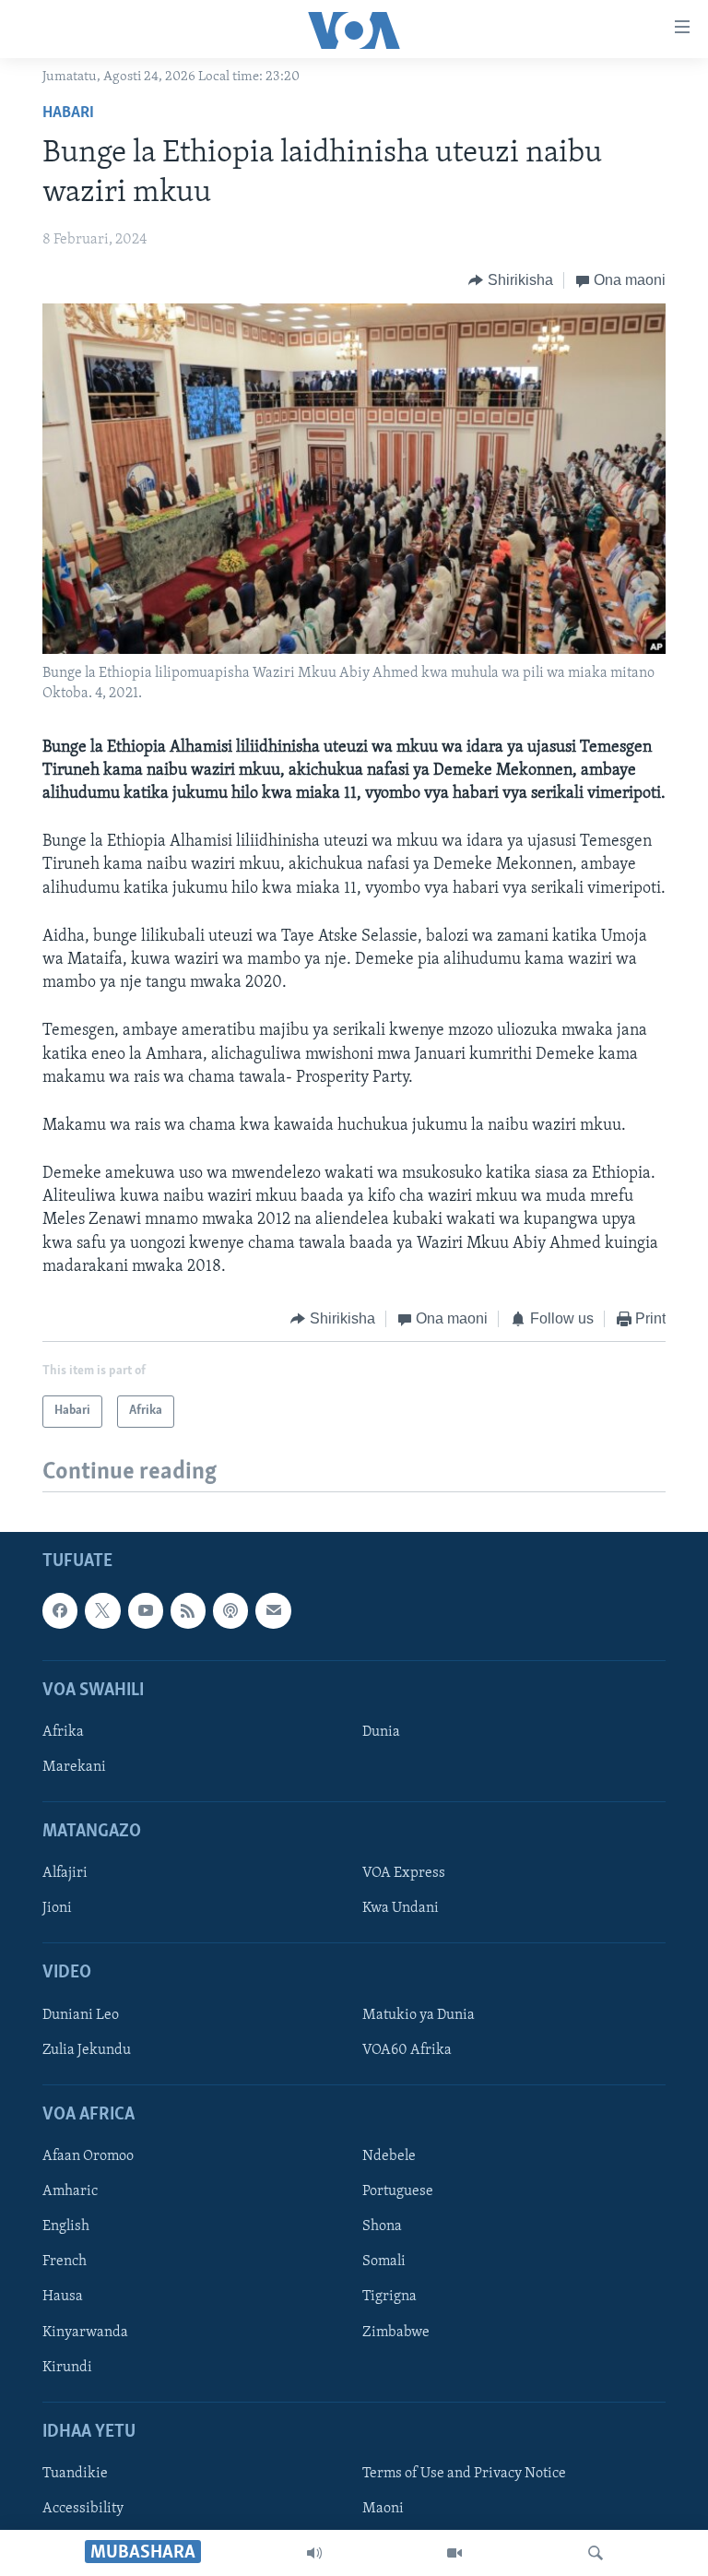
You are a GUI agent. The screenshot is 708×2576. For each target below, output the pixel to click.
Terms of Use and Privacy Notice (464, 2474)
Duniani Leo (81, 2015)
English (66, 2227)
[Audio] (314, 2553)
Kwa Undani (401, 1909)
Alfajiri (65, 1874)
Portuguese (398, 2192)
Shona (382, 2227)
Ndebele (389, 2157)
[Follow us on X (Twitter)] (102, 1611)
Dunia (381, 1732)
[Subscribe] (273, 1611)
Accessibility (83, 2509)
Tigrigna (389, 2297)
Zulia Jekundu (87, 2050)
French (65, 2262)
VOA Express (404, 1874)
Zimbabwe (396, 2333)
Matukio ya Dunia (419, 2015)
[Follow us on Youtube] (146, 1611)
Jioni (57, 1909)
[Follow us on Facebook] (60, 1611)
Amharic (70, 2192)
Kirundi (67, 2368)
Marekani (74, 1767)
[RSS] (188, 1611)
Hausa (63, 2297)
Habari (68, 113)
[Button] (511, 280)
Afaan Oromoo (88, 2157)
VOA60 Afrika (407, 2050)
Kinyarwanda (85, 2333)
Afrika (63, 1732)
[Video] (454, 2553)
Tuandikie (75, 2474)
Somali (384, 2262)
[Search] (596, 2553)
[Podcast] (230, 1611)
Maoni (383, 2509)
